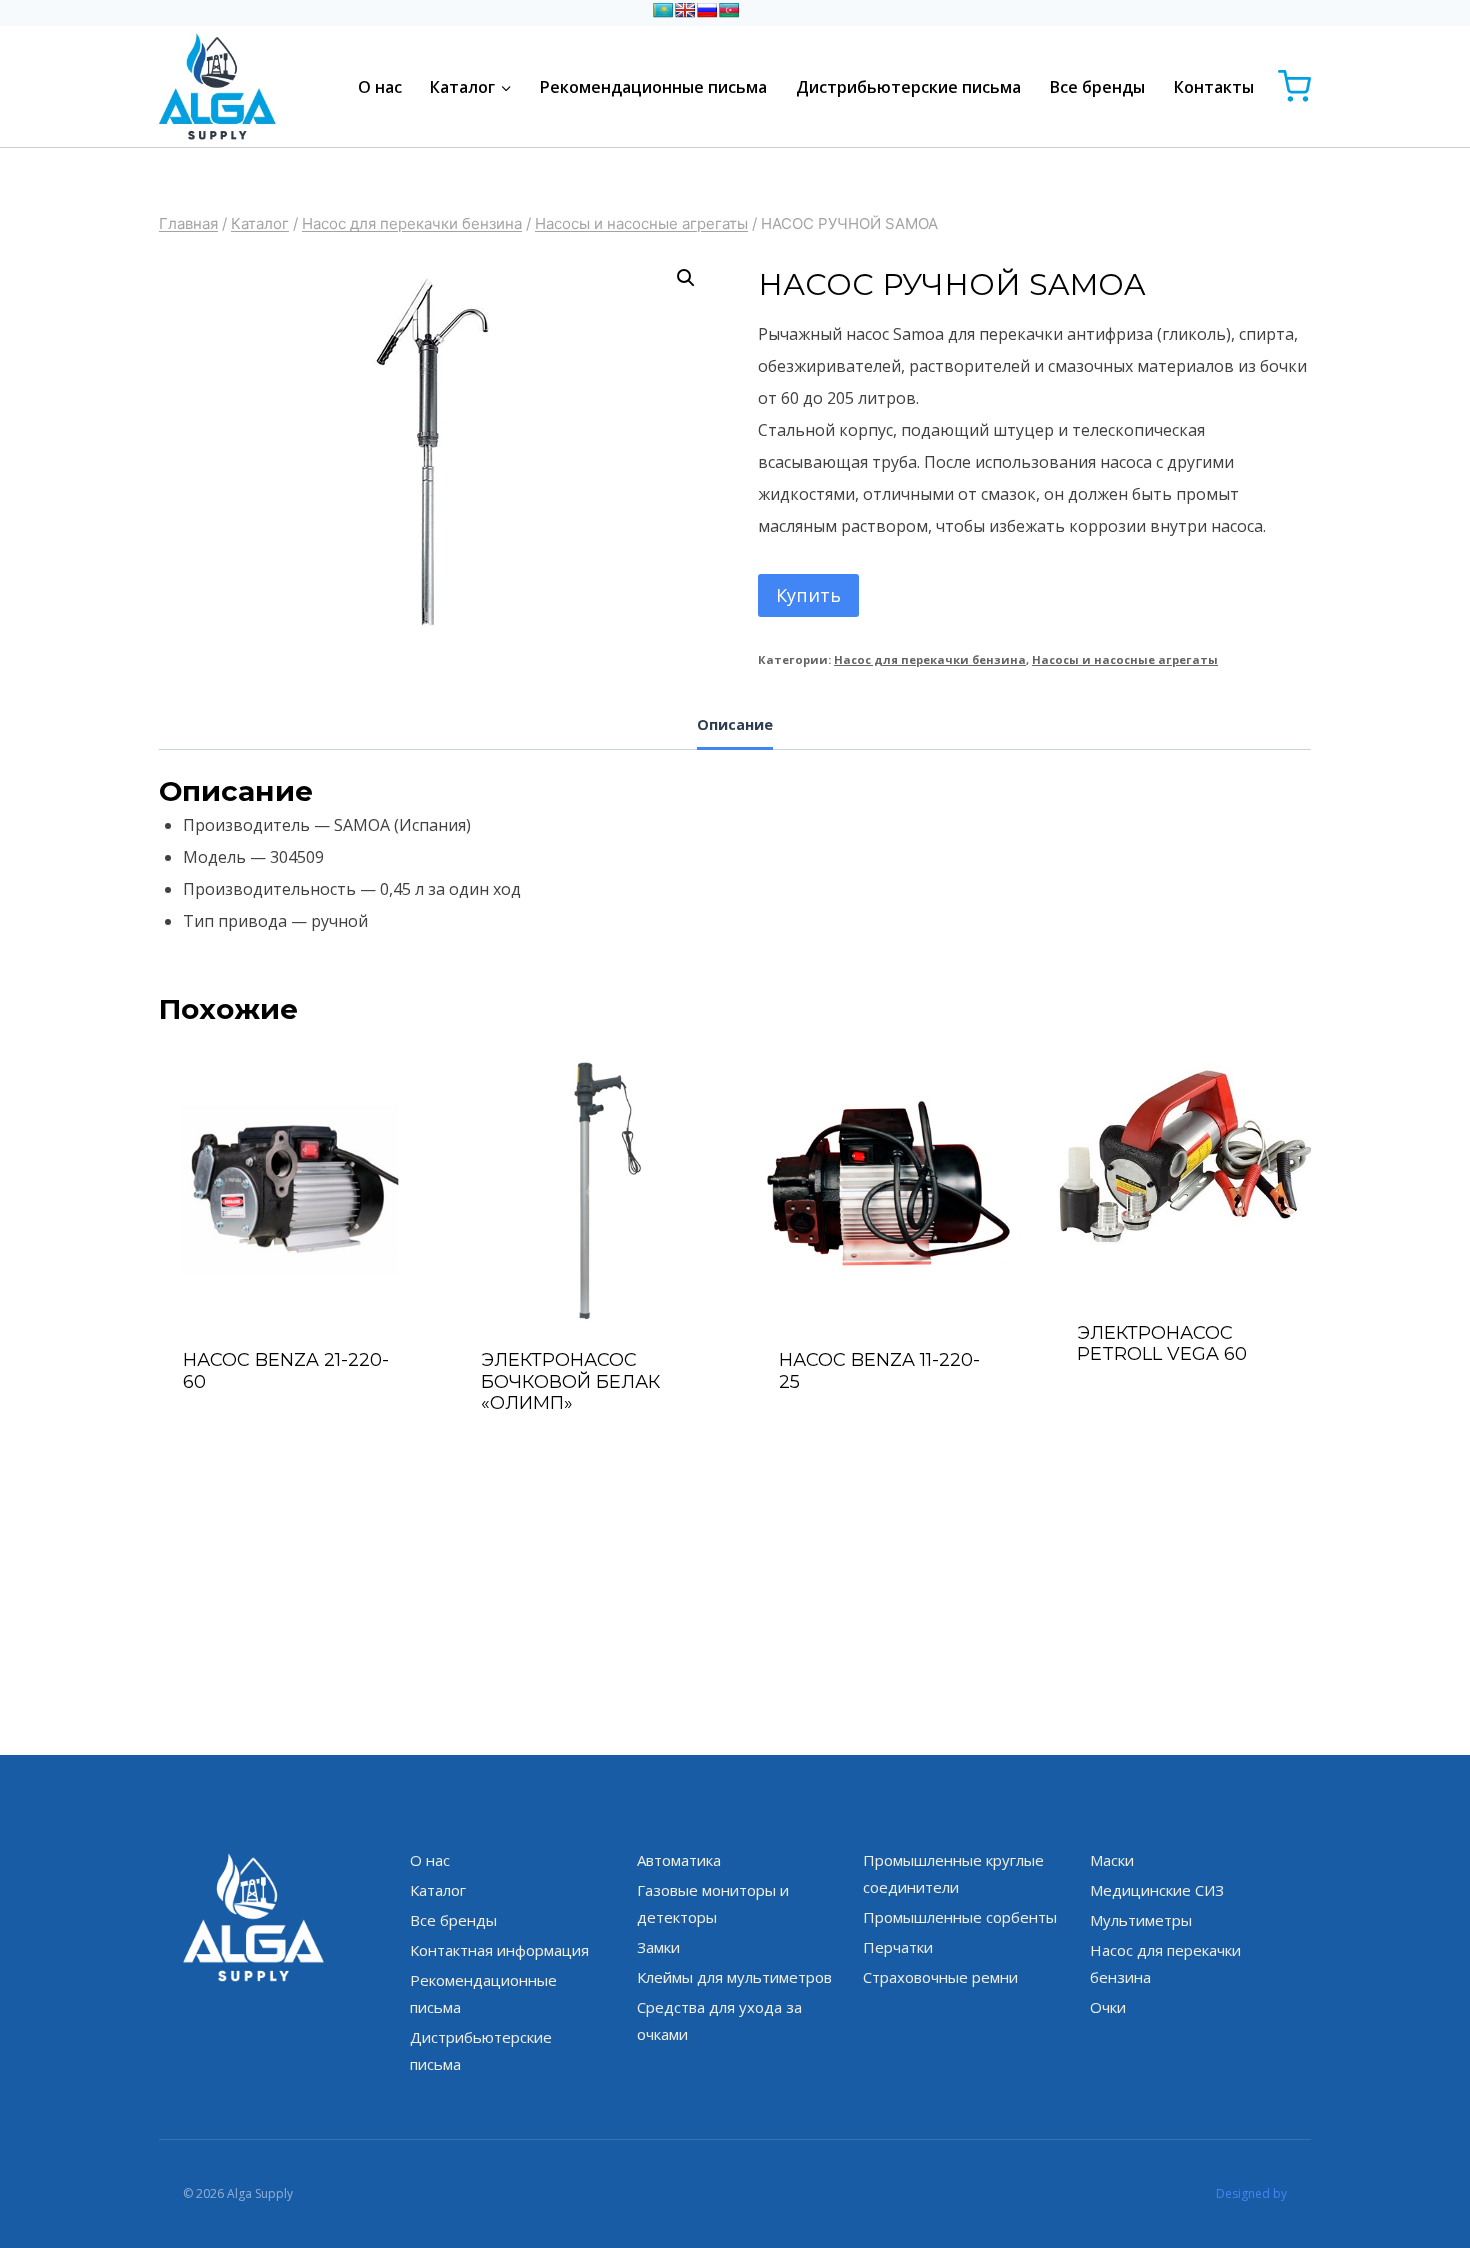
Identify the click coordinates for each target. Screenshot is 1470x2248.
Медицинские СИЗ (1157, 1890)
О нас (380, 87)
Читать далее (288, 1435)
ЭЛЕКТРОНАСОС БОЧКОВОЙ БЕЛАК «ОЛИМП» (570, 1381)
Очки (1108, 2007)
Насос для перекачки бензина (930, 659)
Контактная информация (499, 1950)
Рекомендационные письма (653, 87)
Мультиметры (1141, 1920)
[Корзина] (1294, 86)
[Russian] (707, 10)
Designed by (1251, 2193)
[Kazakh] (663, 10)
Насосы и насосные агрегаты (1125, 659)
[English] (685, 10)
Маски (1112, 1860)
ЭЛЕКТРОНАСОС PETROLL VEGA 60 (1162, 1344)
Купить (808, 595)
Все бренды (1097, 87)
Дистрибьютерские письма (908, 87)
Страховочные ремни (940, 1977)
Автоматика (679, 1860)
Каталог (438, 1890)
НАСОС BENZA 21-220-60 (286, 1371)
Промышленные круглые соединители (953, 1873)
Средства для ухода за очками (719, 2020)
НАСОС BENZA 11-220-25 (879, 1371)
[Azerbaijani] (729, 10)
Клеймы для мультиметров (734, 1977)
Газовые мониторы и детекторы (713, 1903)
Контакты (1214, 87)
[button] (686, 278)
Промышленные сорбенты (960, 1917)
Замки (658, 1947)
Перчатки (898, 1947)
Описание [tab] (735, 724)
